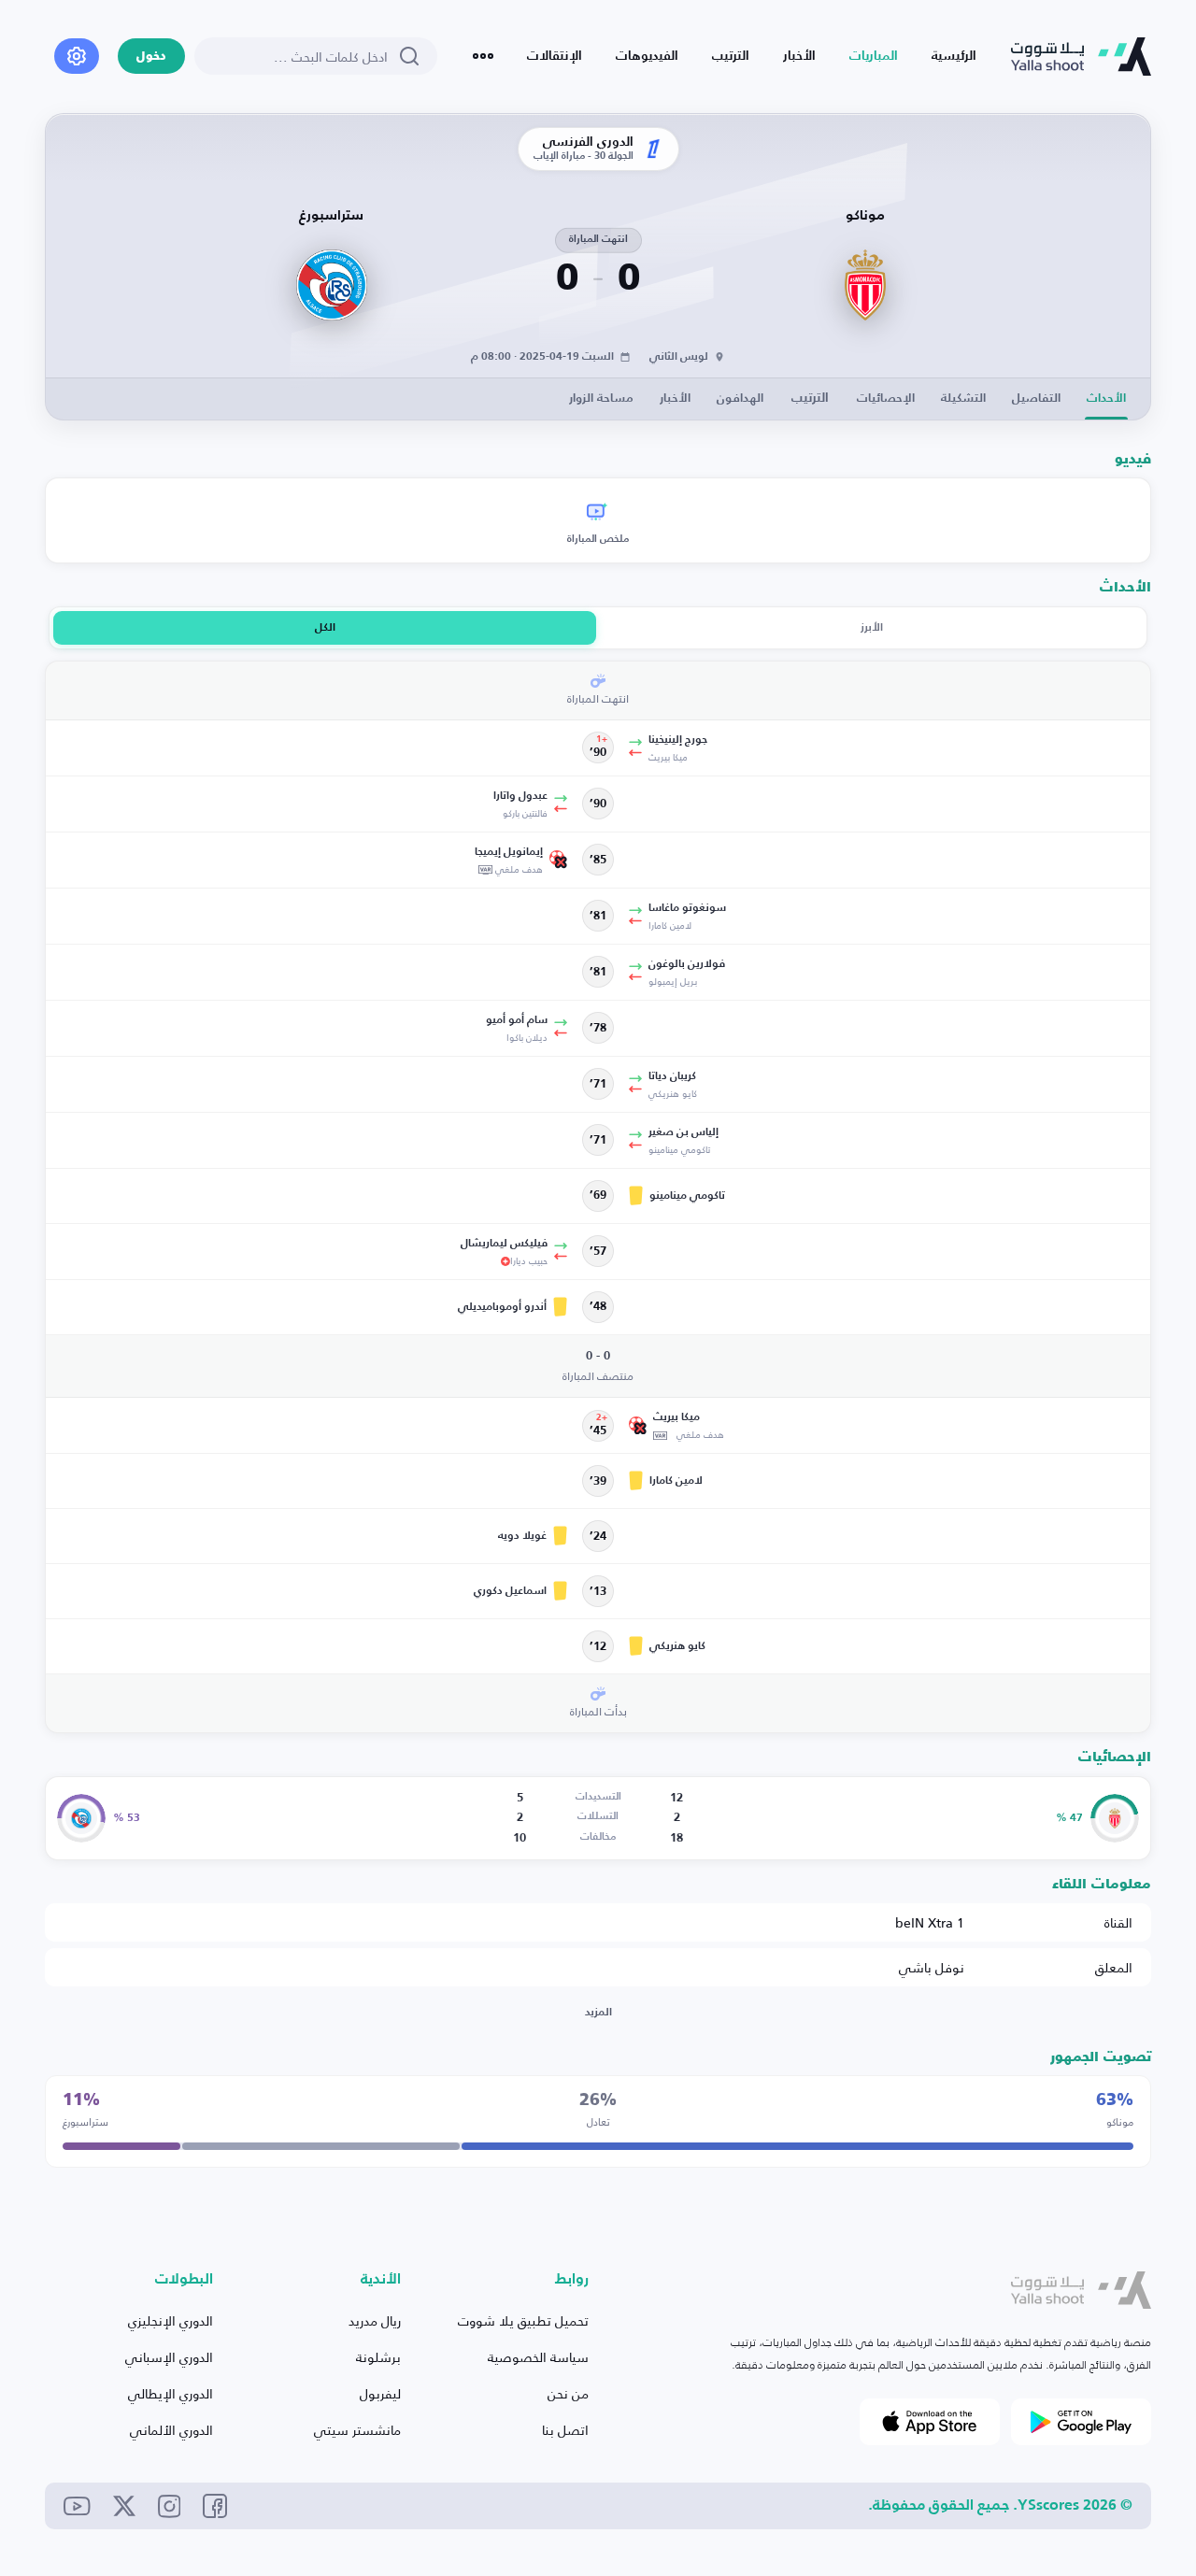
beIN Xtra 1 (930, 1922)
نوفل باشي (932, 1967)
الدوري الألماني (171, 2430)
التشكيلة (963, 398)
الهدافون (740, 398)
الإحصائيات (886, 398)
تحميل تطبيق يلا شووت (523, 2320)
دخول (151, 57)
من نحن (568, 2393)
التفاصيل (1036, 398)
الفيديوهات (647, 56)
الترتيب (731, 56)
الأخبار (799, 56)
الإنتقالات (555, 56)
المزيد (598, 2013)
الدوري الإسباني (169, 2357)
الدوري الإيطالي (171, 2393)
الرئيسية (954, 56)
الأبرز (872, 628)
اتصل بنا (565, 2430)
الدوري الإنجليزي (171, 2320)
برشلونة (378, 2357)
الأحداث (1106, 398)
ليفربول (380, 2393)
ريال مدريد (375, 2320)
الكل (325, 628)
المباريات (874, 56)
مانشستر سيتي (357, 2430)
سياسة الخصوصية (538, 2357)
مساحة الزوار (601, 398)
